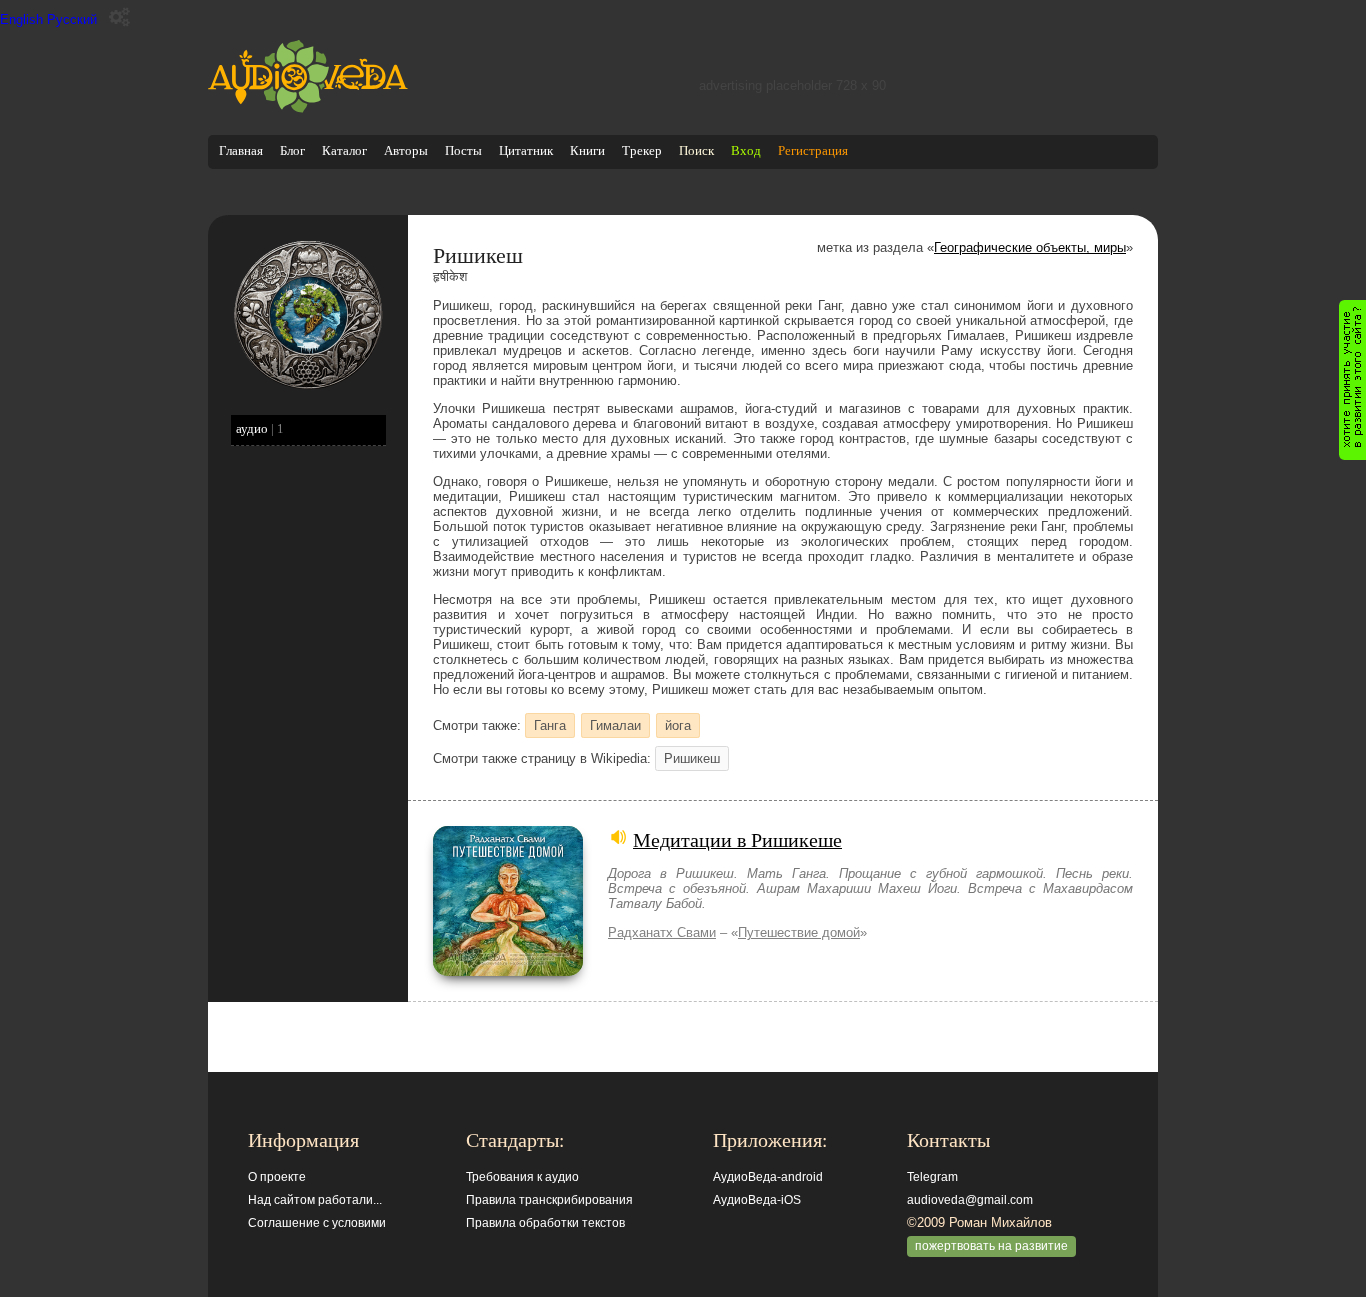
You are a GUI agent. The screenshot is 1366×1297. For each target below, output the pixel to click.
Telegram (932, 1177)
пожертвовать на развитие (991, 1246)
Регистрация (813, 150)
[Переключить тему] (119, 17)
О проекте (277, 1177)
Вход (746, 150)
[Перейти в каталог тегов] (308, 385)
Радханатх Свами (662, 932)
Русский (72, 19)
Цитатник (526, 150)
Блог (292, 150)
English (21, 19)
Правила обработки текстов (545, 1223)
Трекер (642, 150)
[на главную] (308, 108)
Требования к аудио (522, 1177)
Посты (463, 150)
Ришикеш (692, 758)
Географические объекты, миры (1030, 247)
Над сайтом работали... (315, 1200)
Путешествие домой (799, 932)
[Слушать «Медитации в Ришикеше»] (508, 971)
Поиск (696, 150)
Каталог (344, 150)
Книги (587, 150)
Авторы (406, 150)
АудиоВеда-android (768, 1177)
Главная (241, 150)
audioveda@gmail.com (970, 1200)
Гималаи (615, 725)
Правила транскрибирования (549, 1200)
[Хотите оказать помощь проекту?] (1352, 380)
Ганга (550, 725)
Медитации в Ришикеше (737, 839)
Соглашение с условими (317, 1223)
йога (678, 725)
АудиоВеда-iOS (757, 1200)
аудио (252, 428)
